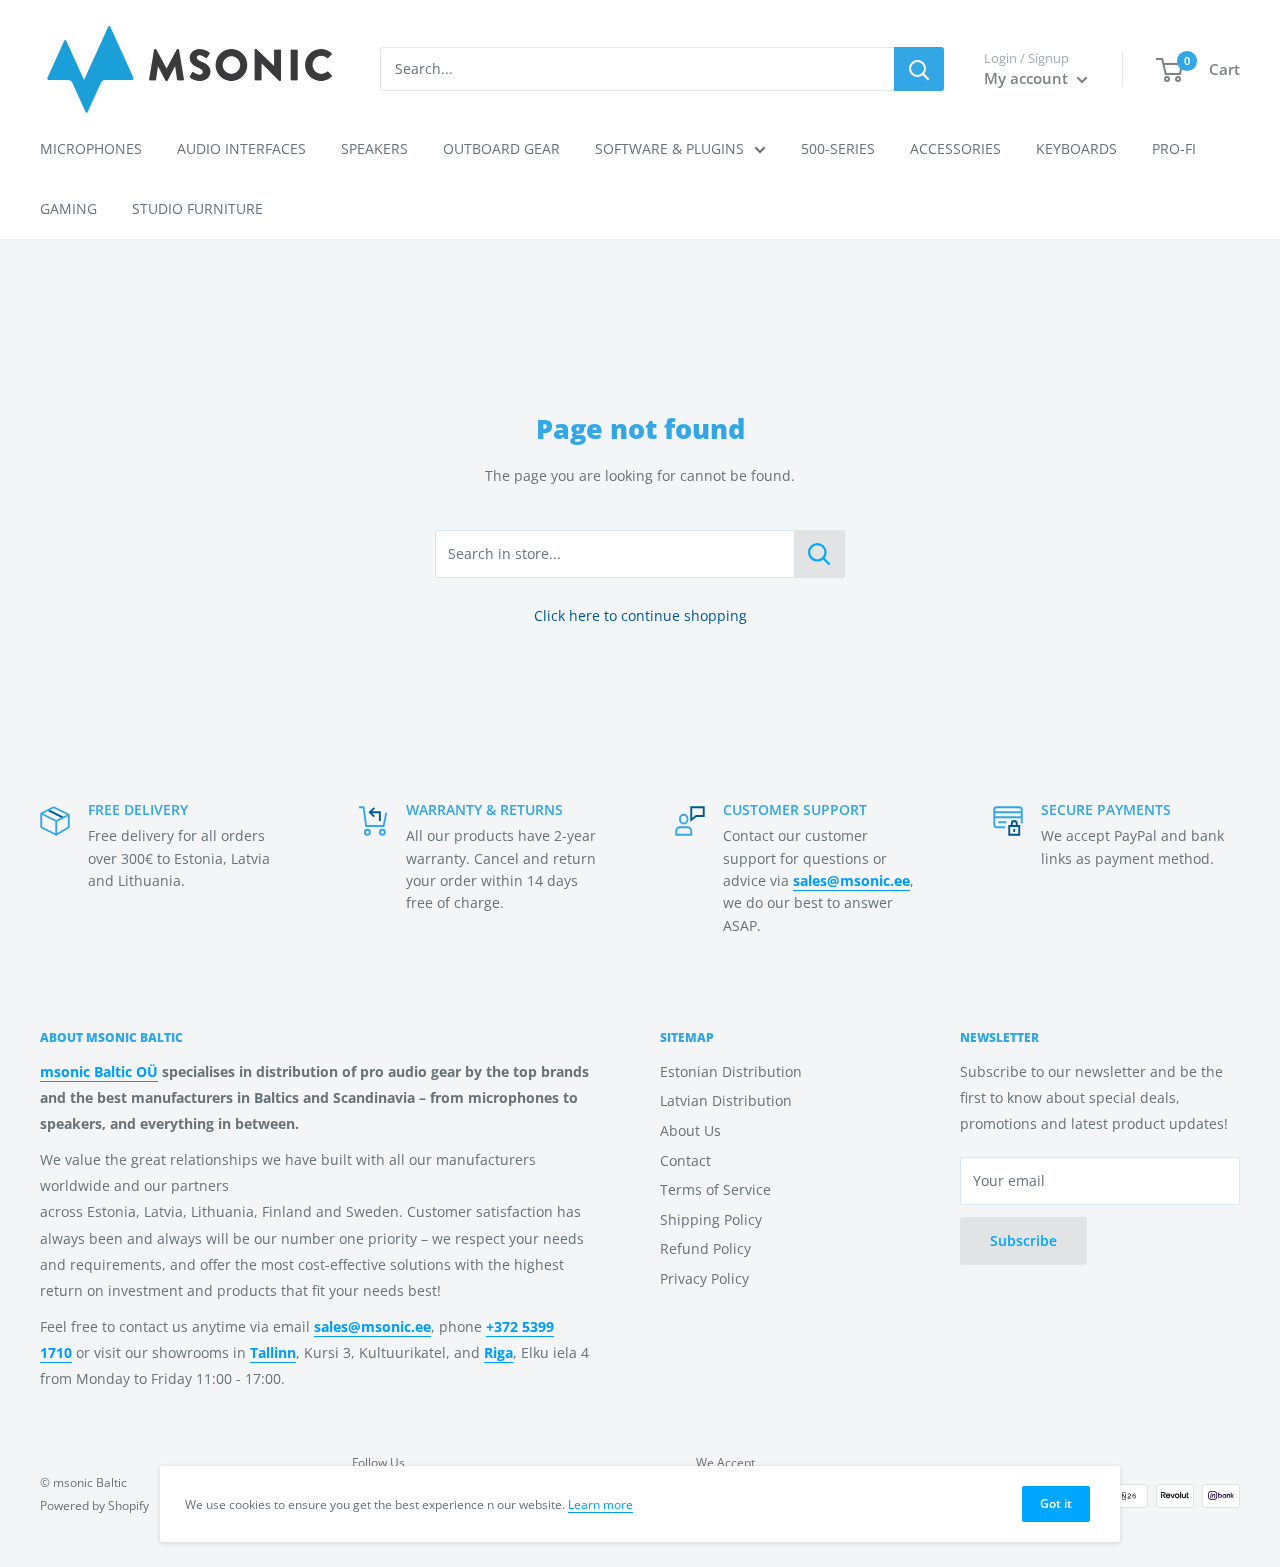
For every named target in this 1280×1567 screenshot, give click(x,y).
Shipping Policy (711, 1219)
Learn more (600, 1504)
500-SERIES (838, 148)
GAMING (68, 208)
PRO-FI (1174, 148)
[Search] (919, 69)
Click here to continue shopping (640, 615)
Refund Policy (705, 1248)
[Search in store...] (819, 554)
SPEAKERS (374, 148)
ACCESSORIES (955, 148)
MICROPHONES (91, 148)
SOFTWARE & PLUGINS (669, 148)
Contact (685, 1160)
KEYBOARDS (1076, 148)
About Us (690, 1130)
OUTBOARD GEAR (501, 148)
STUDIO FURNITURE (197, 208)
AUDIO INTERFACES (241, 148)
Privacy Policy (704, 1278)
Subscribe (1023, 1240)
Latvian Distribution (726, 1100)
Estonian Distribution (731, 1071)
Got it (1056, 1503)
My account (1028, 78)
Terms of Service (715, 1189)
